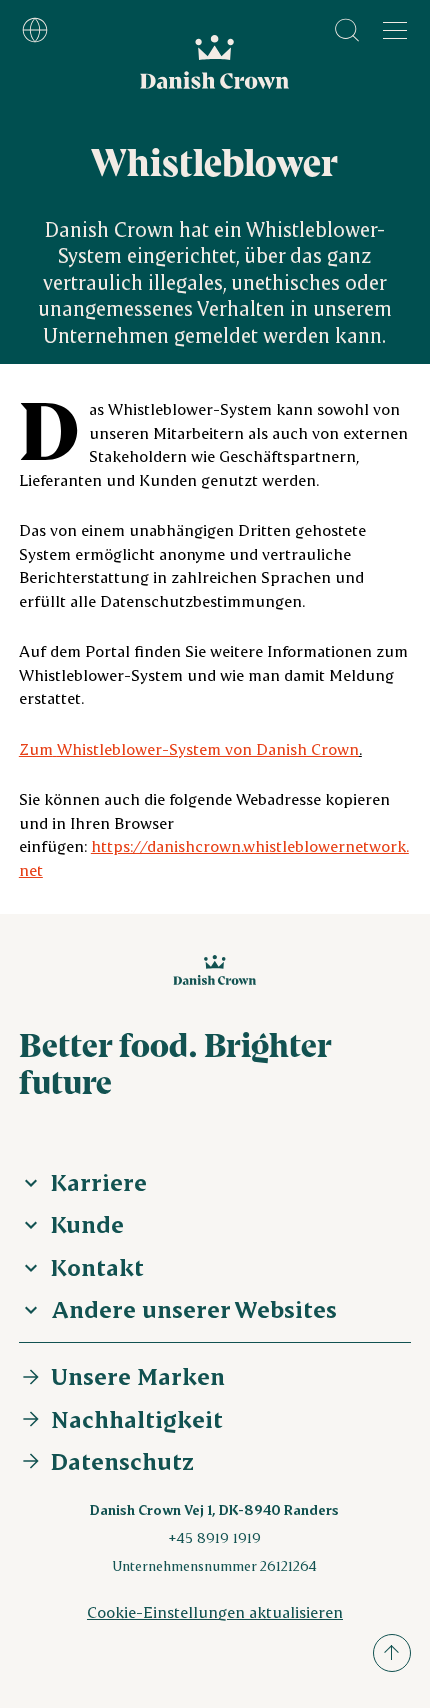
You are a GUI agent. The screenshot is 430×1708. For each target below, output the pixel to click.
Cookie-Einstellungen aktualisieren (215, 1611)
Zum (189, 748)
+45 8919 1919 (214, 1537)
